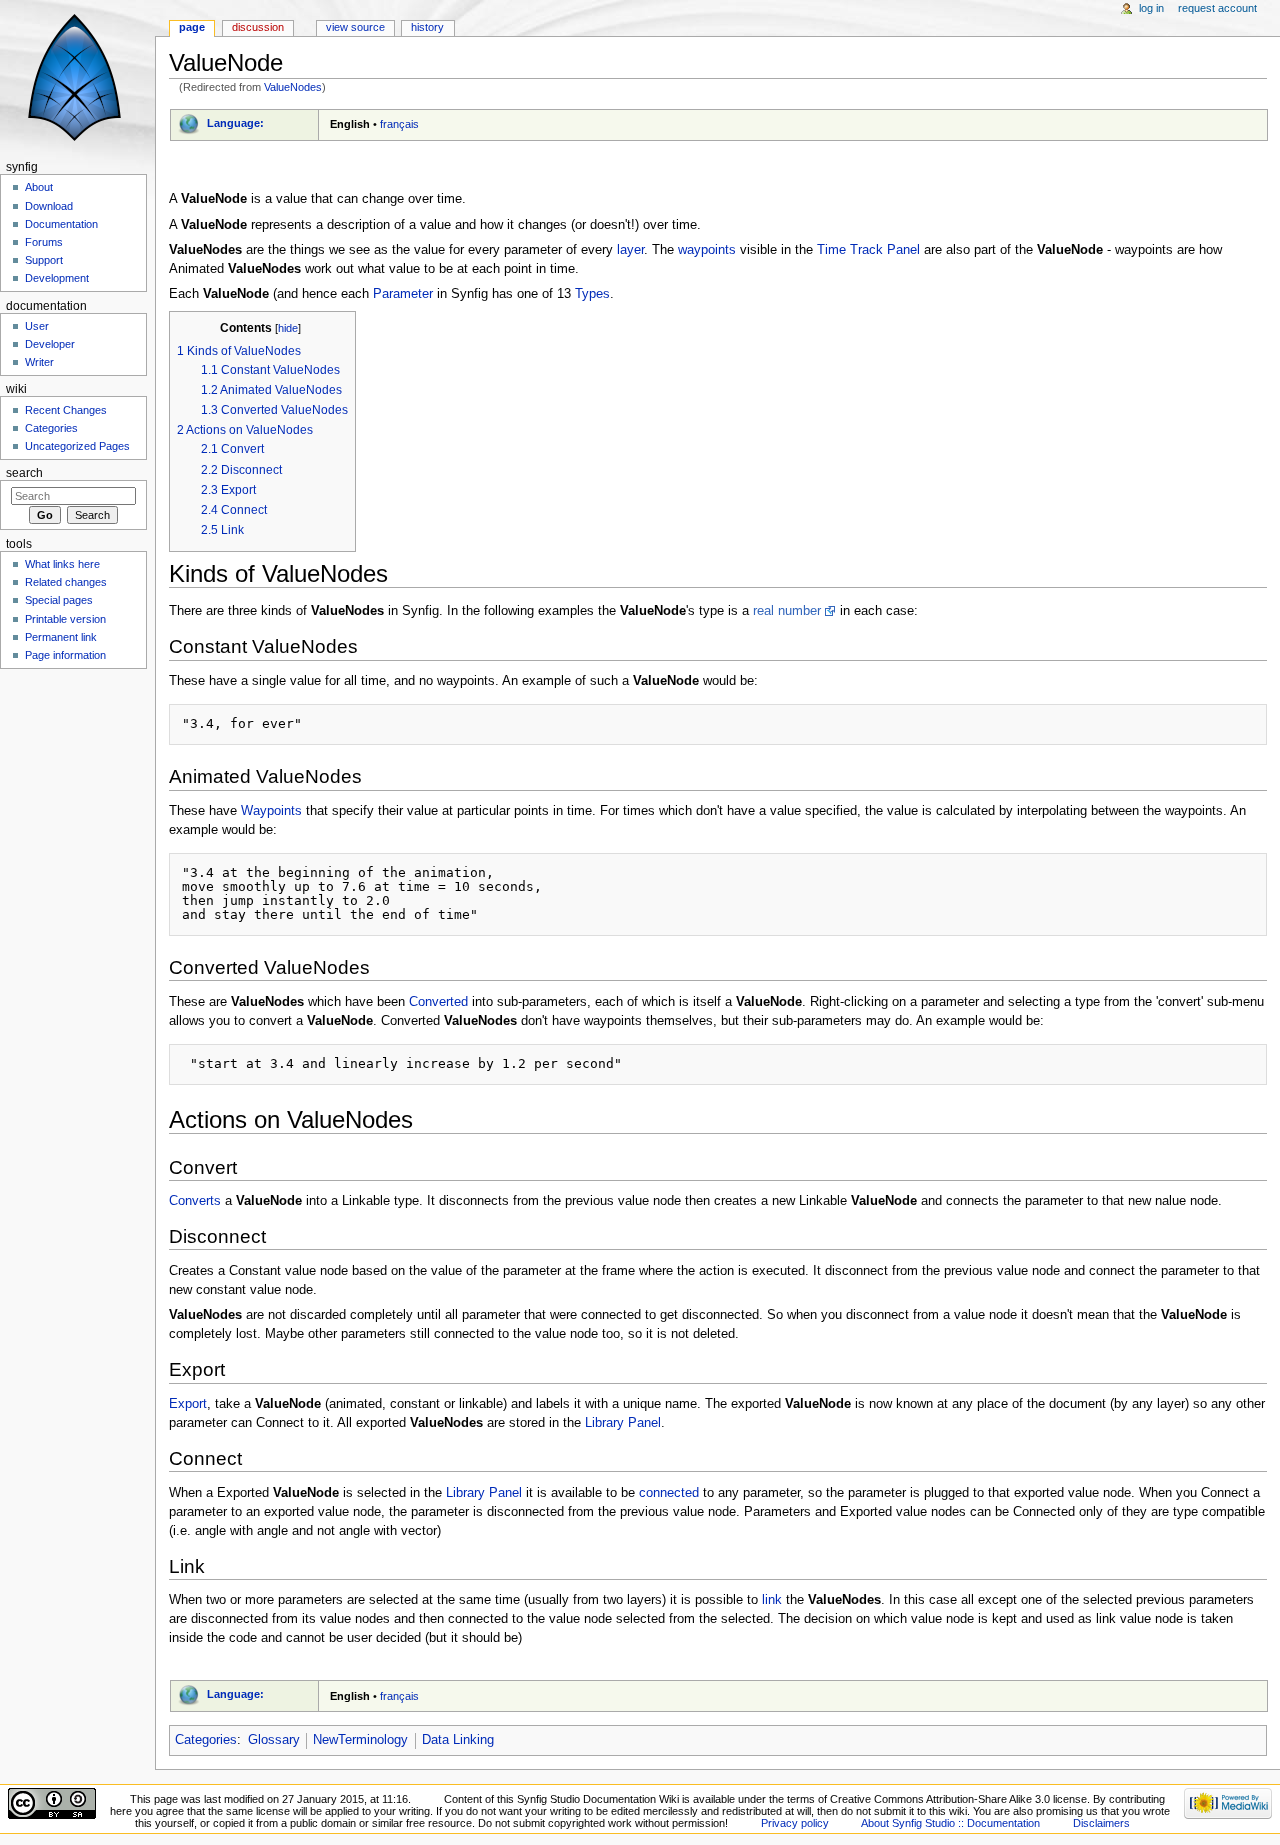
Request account (1217, 8)
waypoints (707, 250)
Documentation (61, 224)
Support (44, 260)
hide (288, 328)
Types (592, 294)
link (772, 1600)
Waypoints (271, 811)
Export (188, 1404)
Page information (65, 655)
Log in (1151, 8)
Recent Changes (66, 410)
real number (787, 611)
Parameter (403, 294)
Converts (195, 1201)
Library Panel (623, 1423)
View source (355, 27)
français (399, 124)
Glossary (274, 1740)
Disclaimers (1101, 1823)
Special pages (59, 600)
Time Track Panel (868, 250)
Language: (235, 123)
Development (57, 278)
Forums (44, 242)
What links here (62, 564)
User (37, 326)
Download (49, 206)
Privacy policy (795, 1823)
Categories (206, 1740)
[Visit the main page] (77, 77)
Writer (39, 362)
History (427, 27)
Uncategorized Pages (77, 446)
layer (630, 250)
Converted (438, 1002)
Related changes (66, 582)
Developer (50, 344)
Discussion (258, 27)
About (39, 187)
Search (24, 473)
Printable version (65, 619)
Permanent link (61, 637)
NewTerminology (360, 1740)
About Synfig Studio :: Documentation (950, 1823)
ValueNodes (293, 87)
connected (669, 1493)
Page (192, 27)
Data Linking (458, 1740)
